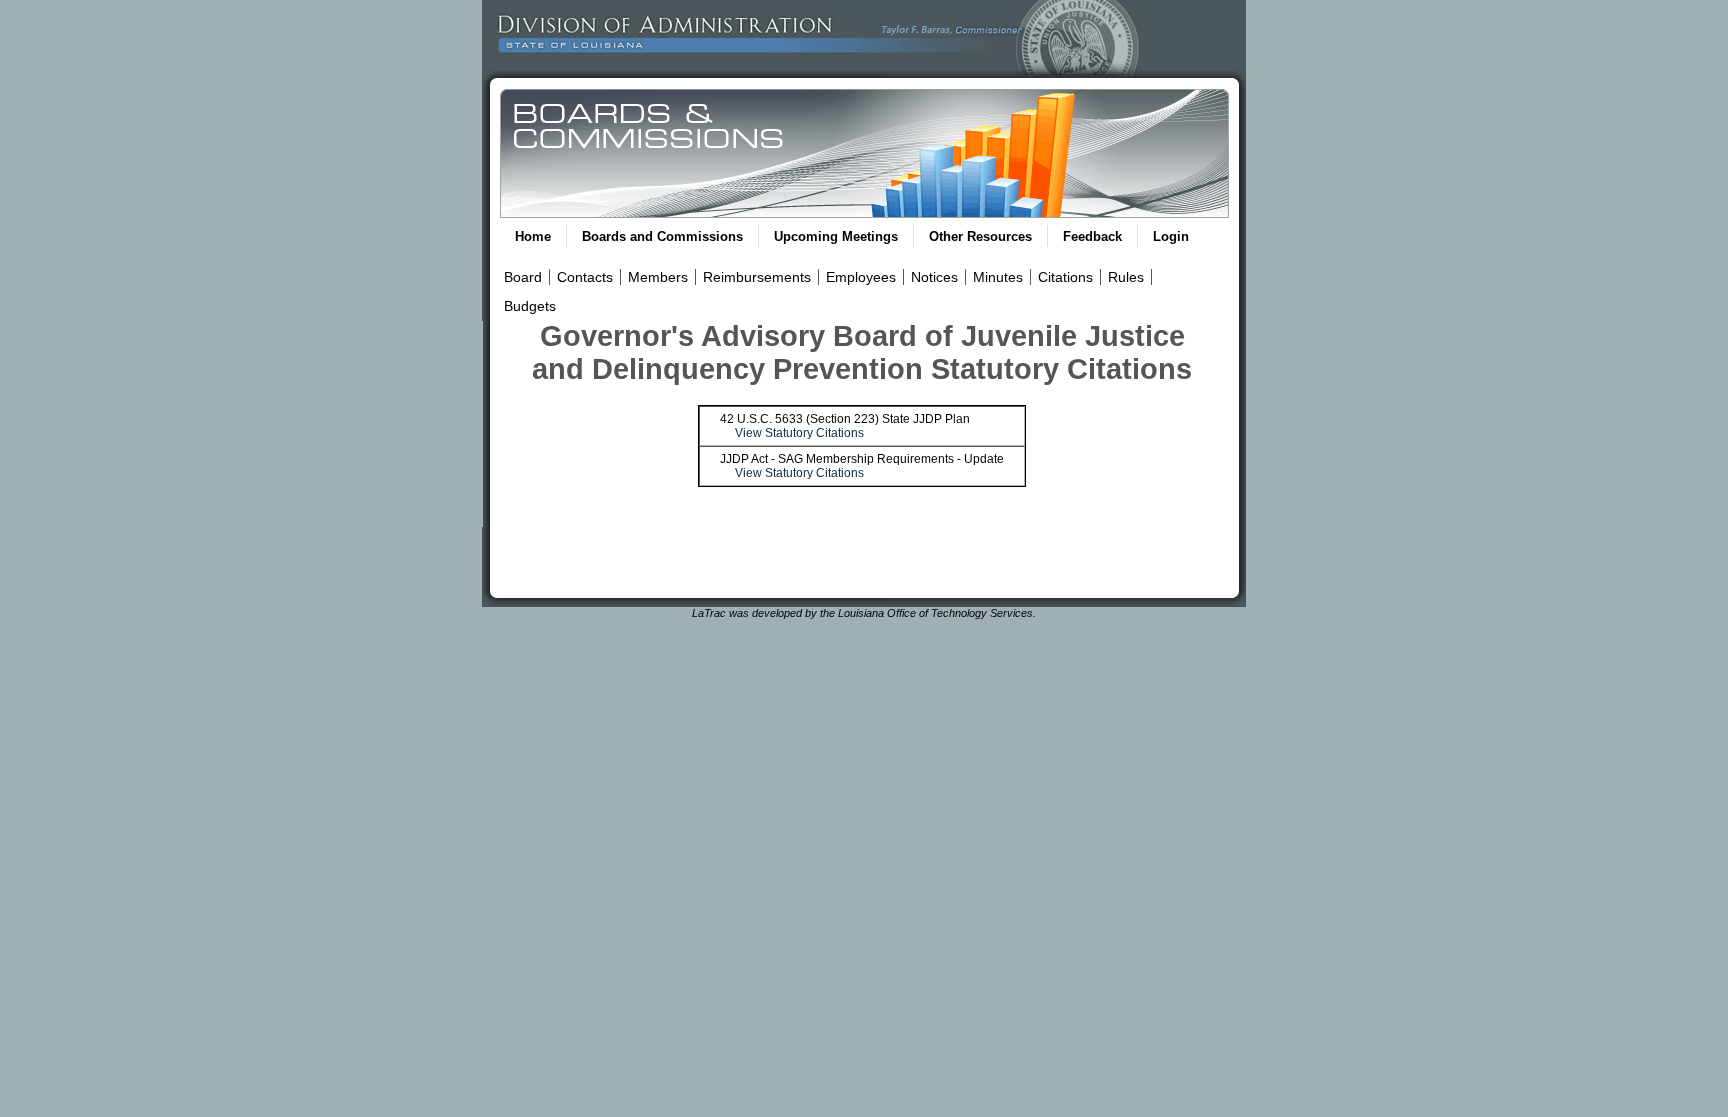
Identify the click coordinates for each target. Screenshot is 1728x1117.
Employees (861, 277)
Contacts (585, 277)
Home (533, 236)
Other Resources (980, 236)
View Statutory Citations (799, 433)
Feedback (1092, 236)
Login (1171, 236)
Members (658, 277)
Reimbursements (757, 277)
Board (523, 277)
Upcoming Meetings (836, 236)
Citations (1065, 277)
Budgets (530, 306)
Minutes (998, 277)
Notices (934, 277)
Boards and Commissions (662, 236)
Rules (1126, 277)
